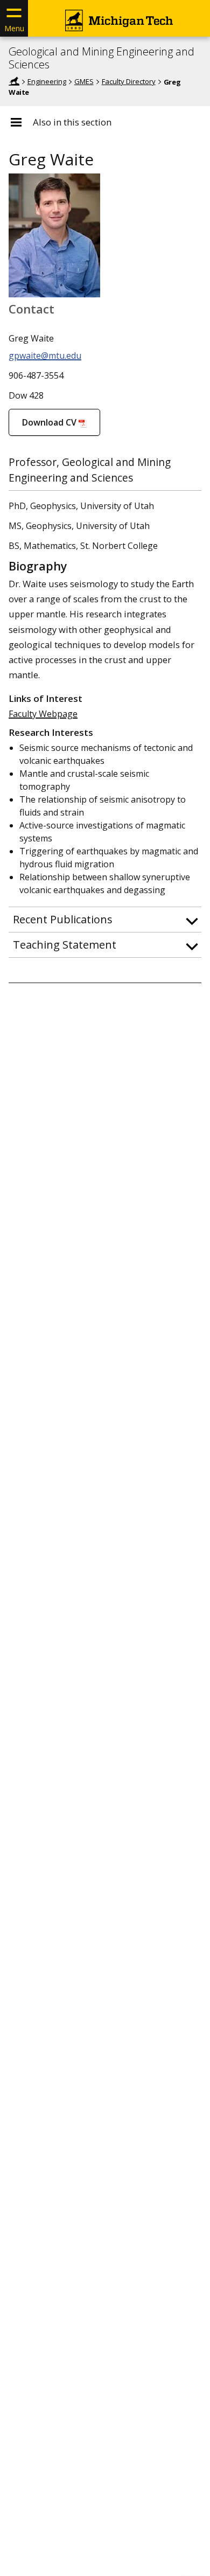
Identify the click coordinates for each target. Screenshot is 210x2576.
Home (14, 81)
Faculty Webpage (43, 714)
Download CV (49, 422)
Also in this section (72, 122)
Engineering (47, 81)
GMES (84, 81)
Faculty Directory (129, 81)
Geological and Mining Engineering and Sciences (101, 58)
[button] (105, 920)
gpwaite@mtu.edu (45, 356)
